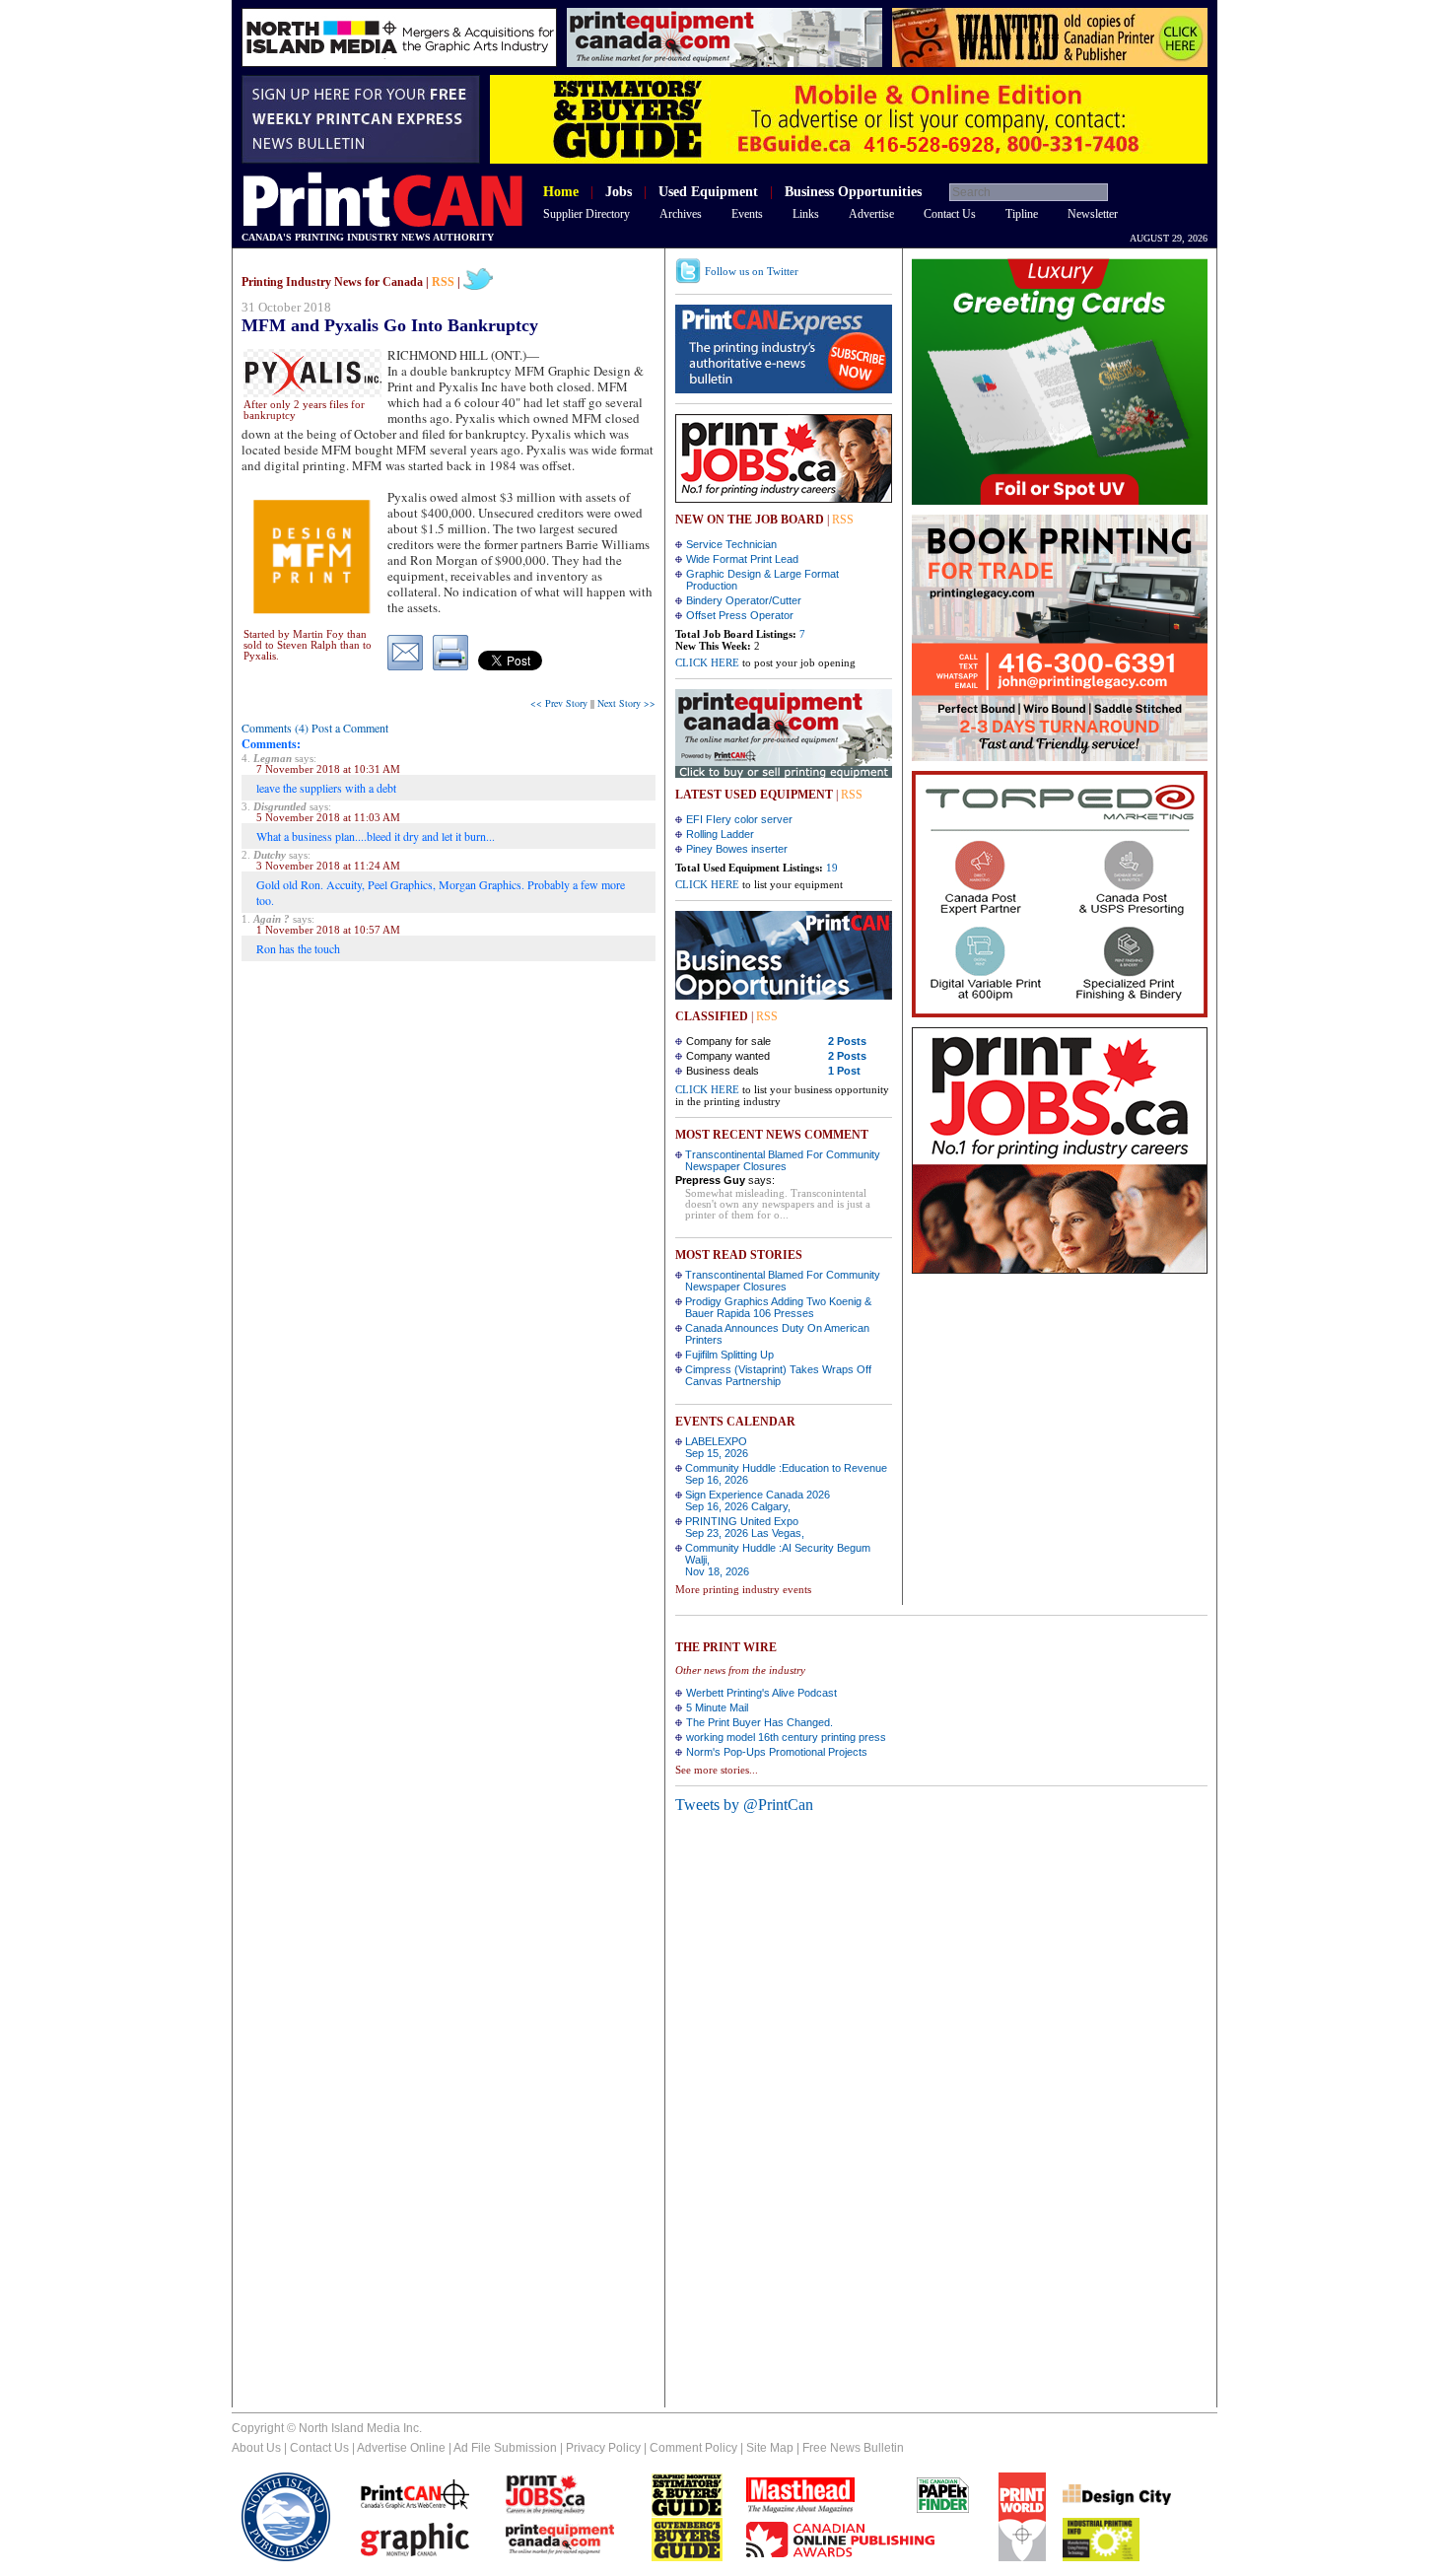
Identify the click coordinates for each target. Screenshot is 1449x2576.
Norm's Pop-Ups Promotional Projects (777, 1752)
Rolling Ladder (720, 834)
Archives (681, 214)
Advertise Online (401, 2448)
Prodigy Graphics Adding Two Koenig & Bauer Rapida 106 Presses (778, 1307)
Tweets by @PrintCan (744, 1805)
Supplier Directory (586, 214)
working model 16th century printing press (786, 1737)
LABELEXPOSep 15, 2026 (717, 1447)
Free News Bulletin (853, 2448)
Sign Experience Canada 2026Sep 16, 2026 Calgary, (758, 1500)
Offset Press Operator (740, 615)
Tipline (1022, 214)
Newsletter (1093, 214)
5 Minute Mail (717, 1707)
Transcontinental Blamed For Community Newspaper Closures (783, 1160)
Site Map (770, 2448)
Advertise (871, 214)
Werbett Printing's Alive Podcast (761, 1693)
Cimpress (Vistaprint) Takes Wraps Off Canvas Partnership (778, 1375)
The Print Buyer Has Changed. (759, 1722)
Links (806, 214)
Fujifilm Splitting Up (729, 1355)
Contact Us (950, 214)
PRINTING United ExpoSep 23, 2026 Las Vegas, (745, 1527)
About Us (256, 2448)
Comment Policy (693, 2448)
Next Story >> (626, 703)
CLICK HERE (707, 662)
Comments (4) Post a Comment (315, 728)
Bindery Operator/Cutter (744, 600)
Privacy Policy (603, 2448)
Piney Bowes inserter (737, 849)
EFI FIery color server (739, 819)
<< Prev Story (559, 703)
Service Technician (731, 544)
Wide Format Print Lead (742, 559)
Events (747, 214)
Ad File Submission (505, 2448)
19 (832, 868)
